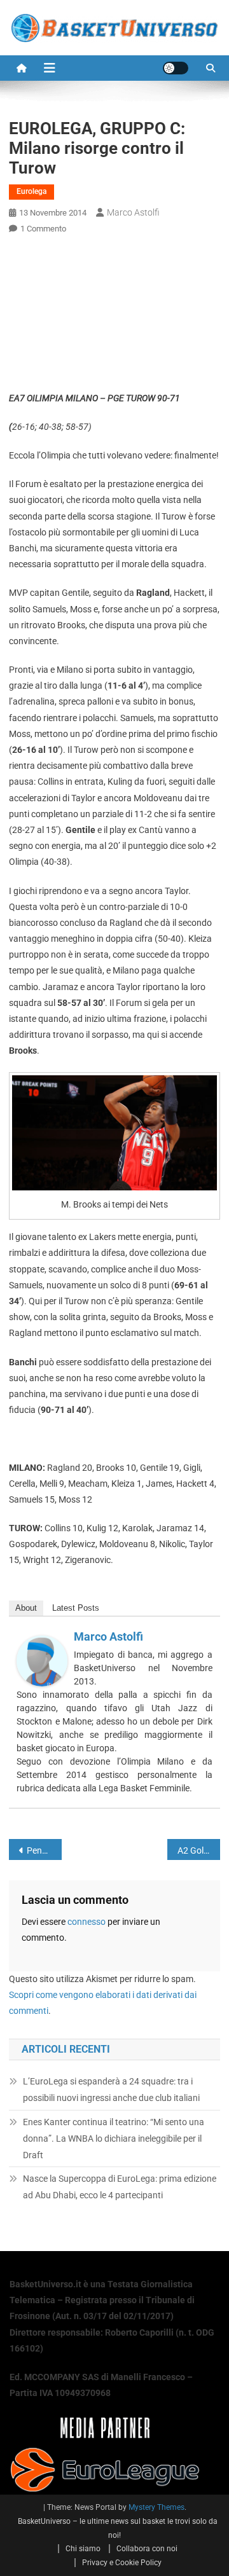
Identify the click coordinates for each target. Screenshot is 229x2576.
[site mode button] (176, 68)
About (26, 1608)
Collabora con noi (147, 2549)
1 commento (43, 229)
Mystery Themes (156, 2507)
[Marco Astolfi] (42, 1660)
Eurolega (31, 191)
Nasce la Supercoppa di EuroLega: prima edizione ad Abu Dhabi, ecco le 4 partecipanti (120, 2187)
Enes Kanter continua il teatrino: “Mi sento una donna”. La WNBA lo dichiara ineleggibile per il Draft (114, 2139)
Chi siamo (83, 2549)
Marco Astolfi (133, 212)
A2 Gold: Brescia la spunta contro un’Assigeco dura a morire (199, 1850)
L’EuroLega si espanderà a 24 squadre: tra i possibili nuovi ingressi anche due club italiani (111, 2090)
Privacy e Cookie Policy (122, 2563)
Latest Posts (76, 1608)
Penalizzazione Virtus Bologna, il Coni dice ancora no (44, 1850)
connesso (87, 1922)
